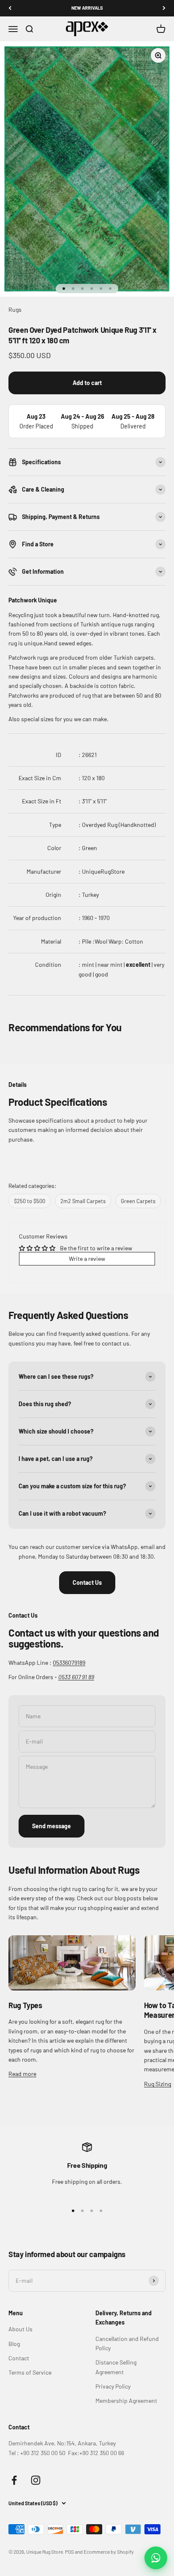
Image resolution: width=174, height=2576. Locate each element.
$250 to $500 (30, 1201)
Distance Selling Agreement (116, 2367)
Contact (19, 2358)
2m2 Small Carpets (83, 1201)
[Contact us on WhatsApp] (156, 2558)
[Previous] (10, 8)
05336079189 (69, 1662)
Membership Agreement (126, 2401)
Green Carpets (138, 1201)
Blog (14, 2344)
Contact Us (87, 1582)
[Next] (164, 8)
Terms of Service (30, 2372)
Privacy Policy (113, 2386)
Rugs (15, 309)
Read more (22, 2074)
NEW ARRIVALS (87, 8)
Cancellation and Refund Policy (127, 2343)
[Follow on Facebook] (14, 2480)
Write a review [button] (87, 1259)
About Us (20, 2329)
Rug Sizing (158, 2084)
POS (69, 2552)
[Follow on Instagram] (36, 2480)
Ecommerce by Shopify (109, 2552)
